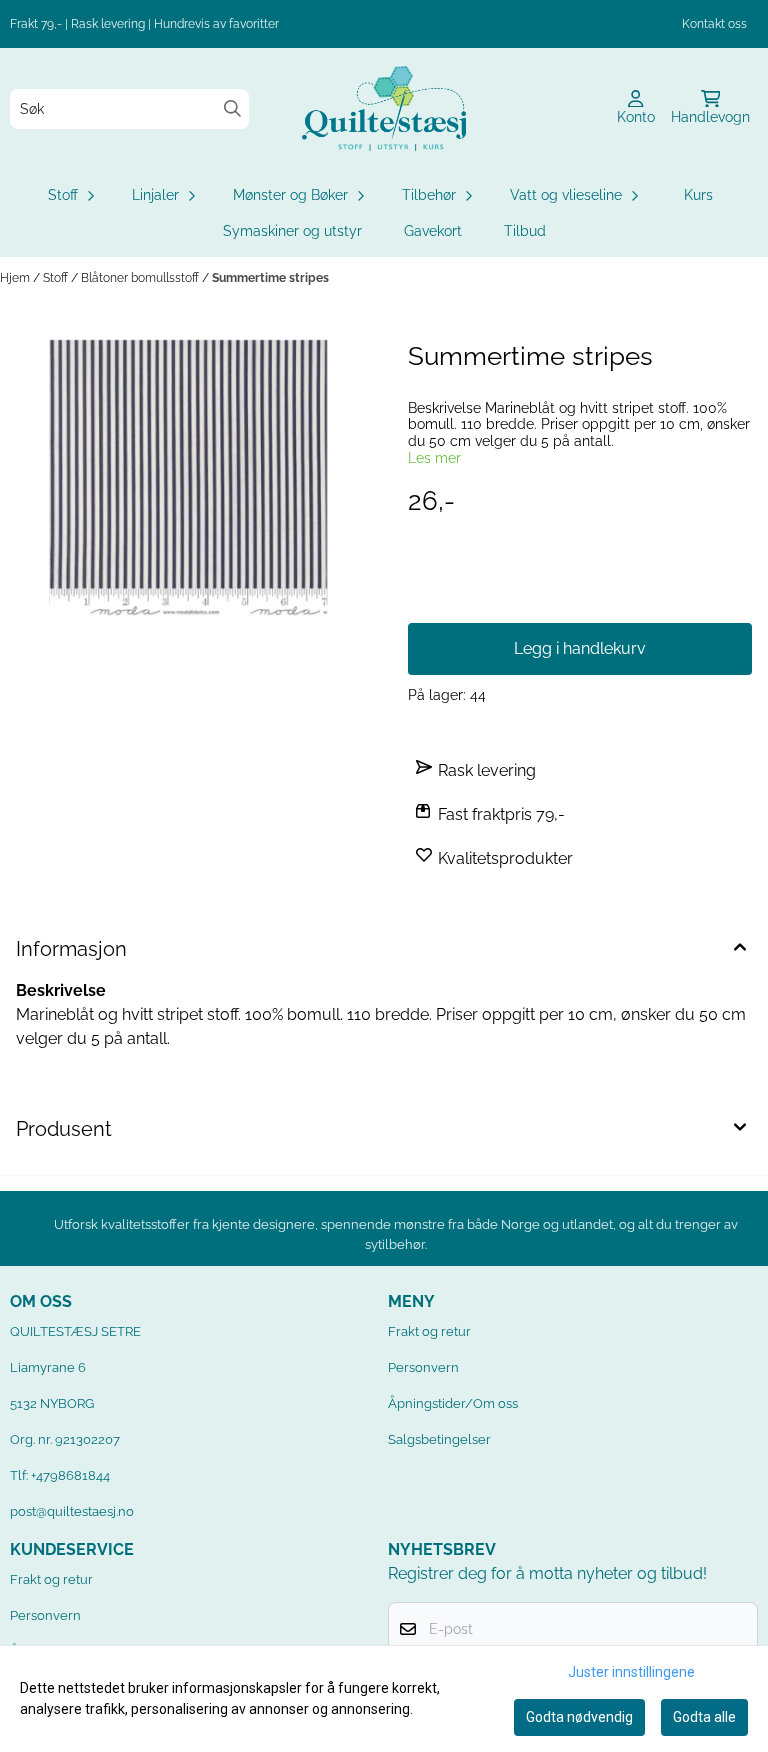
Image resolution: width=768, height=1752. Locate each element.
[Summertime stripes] (188, 479)
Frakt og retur (429, 1331)
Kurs (698, 195)
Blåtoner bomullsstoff (141, 278)
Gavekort (433, 231)
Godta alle (704, 1717)
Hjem (16, 278)
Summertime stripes (270, 278)
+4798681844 (70, 1475)
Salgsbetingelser (439, 1439)
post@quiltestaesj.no (72, 1511)
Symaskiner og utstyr (292, 231)
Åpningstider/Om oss (453, 1403)
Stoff (57, 278)
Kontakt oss (714, 24)
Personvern (423, 1367)
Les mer (434, 458)
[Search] (232, 108)
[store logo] (384, 108)
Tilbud (525, 231)
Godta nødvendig (579, 1717)
